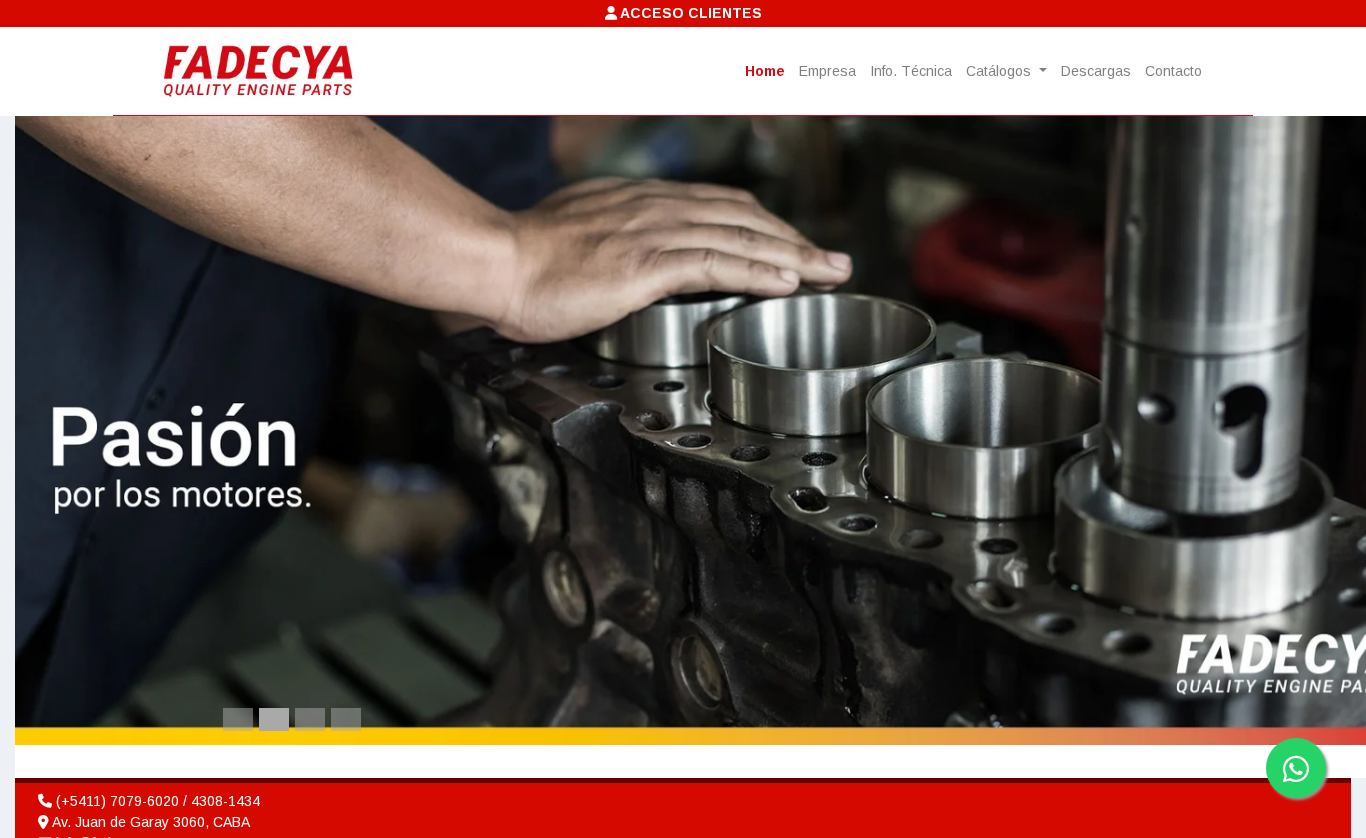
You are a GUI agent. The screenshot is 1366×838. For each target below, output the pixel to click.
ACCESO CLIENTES (689, 13)
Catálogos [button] (1000, 71)
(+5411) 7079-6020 (117, 801)
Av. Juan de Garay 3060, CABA (149, 822)
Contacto (1173, 71)
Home (765, 71)
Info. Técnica (911, 71)
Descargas (1096, 71)
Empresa (827, 71)
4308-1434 (225, 801)
